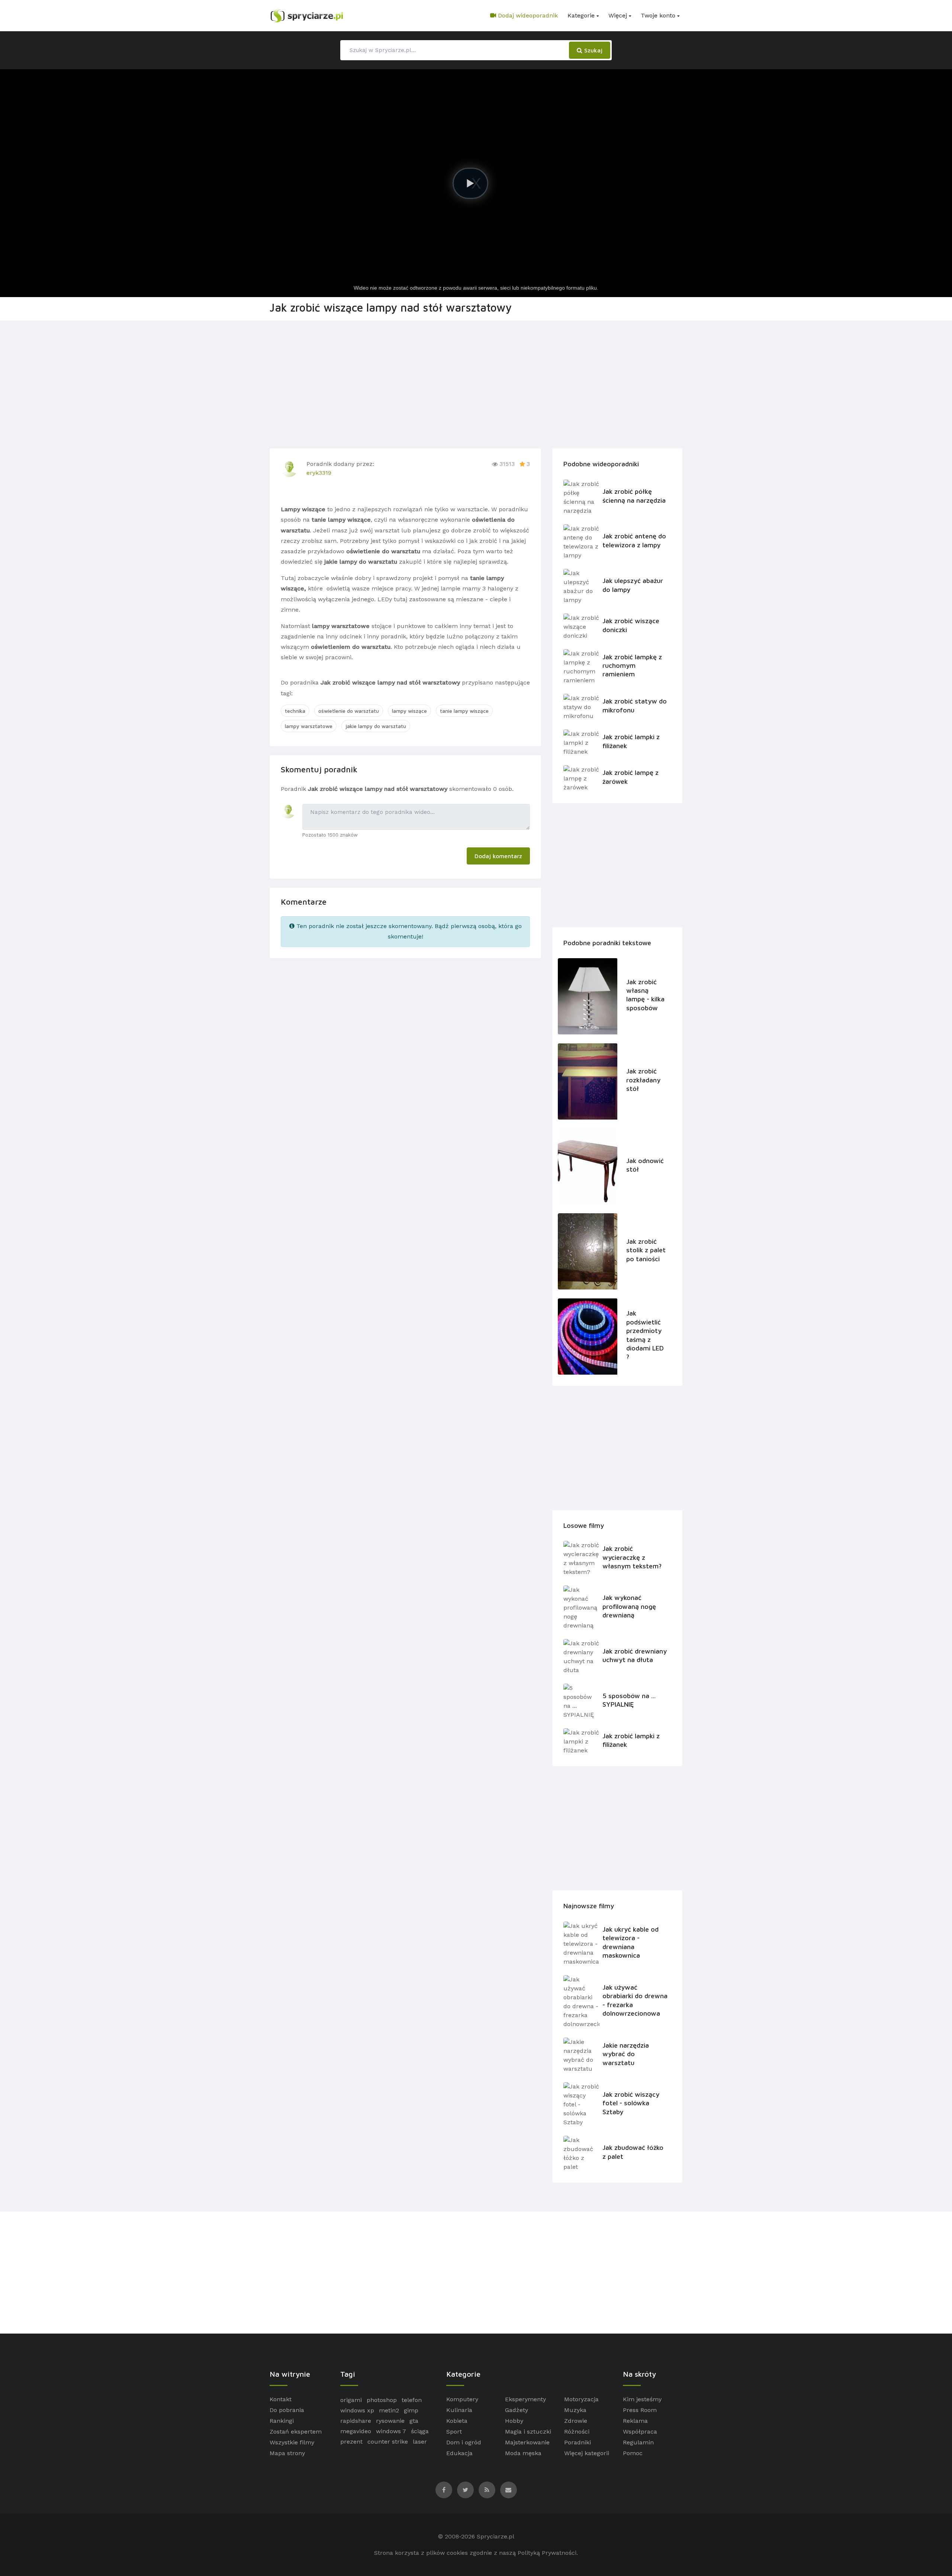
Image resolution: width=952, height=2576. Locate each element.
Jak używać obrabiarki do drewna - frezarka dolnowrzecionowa (635, 2000)
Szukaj (592, 50)
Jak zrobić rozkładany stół (643, 1080)
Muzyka (575, 2410)
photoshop (382, 2400)
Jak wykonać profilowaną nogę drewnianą (629, 1606)
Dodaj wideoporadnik (527, 15)
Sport (454, 2432)
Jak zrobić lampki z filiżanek (631, 741)
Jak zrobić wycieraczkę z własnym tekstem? (632, 1557)
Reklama (635, 2421)
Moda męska (523, 2453)
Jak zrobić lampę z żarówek (631, 777)
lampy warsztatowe (309, 726)
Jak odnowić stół (645, 1165)
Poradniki (578, 2442)
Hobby (514, 2421)
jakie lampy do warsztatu (376, 726)
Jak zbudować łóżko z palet (633, 2152)
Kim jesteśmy (642, 2399)
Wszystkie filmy (292, 2442)
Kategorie (581, 15)
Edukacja (459, 2453)
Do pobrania (287, 2410)
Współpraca (640, 2432)
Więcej (618, 15)
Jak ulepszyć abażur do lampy (633, 585)
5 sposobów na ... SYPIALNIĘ (629, 1700)
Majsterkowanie (527, 2442)
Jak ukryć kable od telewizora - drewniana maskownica (631, 1942)
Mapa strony (287, 2453)
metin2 (389, 2410)
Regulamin (638, 2442)
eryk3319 (319, 473)
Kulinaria (459, 2410)
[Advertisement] (476, 383)
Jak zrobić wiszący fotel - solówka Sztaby (631, 2103)
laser (420, 2442)
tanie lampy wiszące (464, 711)
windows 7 (391, 2431)
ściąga (420, 2431)
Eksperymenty (525, 2399)
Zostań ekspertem (296, 2432)
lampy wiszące (409, 711)
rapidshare (356, 2421)
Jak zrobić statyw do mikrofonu (635, 705)
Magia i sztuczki (528, 2432)
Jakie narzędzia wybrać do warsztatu (626, 2054)
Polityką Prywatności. (548, 2553)
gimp (411, 2410)
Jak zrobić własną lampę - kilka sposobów (645, 995)
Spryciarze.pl (496, 2536)
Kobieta (457, 2421)
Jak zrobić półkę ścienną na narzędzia (634, 496)
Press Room (640, 2410)
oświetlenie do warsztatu (349, 711)
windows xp (357, 2410)
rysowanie (390, 2421)
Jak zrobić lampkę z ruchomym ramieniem (632, 666)
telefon (412, 2400)
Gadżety (517, 2410)
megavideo (356, 2431)
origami (351, 2400)
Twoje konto (658, 15)
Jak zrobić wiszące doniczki (631, 625)
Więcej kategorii (587, 2453)
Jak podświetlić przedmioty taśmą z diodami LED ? (645, 1335)
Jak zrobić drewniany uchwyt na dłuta (635, 1655)
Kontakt (281, 2399)
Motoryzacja (581, 2399)
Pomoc (633, 2453)
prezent (351, 2442)
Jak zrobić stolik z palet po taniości (646, 1250)
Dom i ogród (464, 2442)
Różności (577, 2432)
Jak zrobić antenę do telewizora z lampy (634, 540)
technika (295, 711)
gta (414, 2421)
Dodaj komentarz (498, 856)
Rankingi (282, 2421)
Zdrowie (576, 2421)
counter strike (388, 2442)
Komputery (462, 2399)
